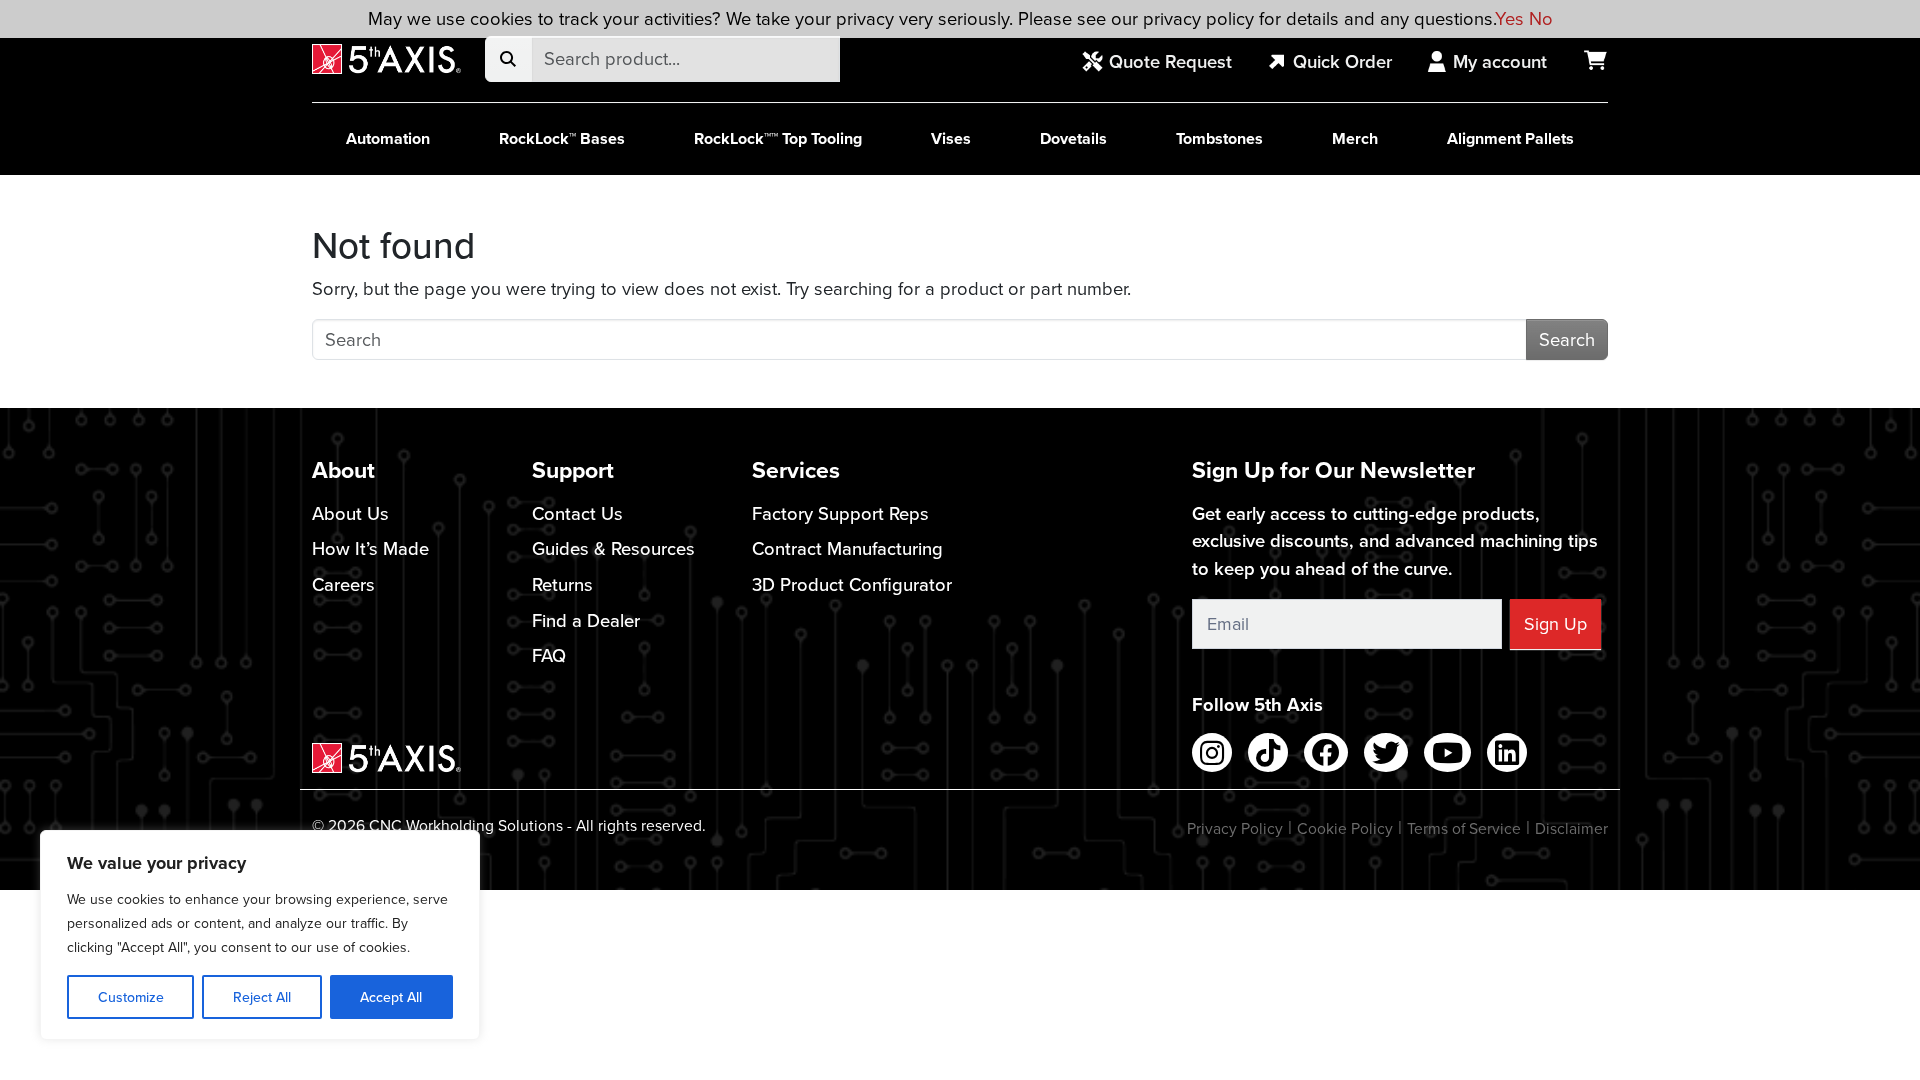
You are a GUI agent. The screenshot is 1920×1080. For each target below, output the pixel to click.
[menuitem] (1168, 63)
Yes (1509, 18)
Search (1567, 339)
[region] (260, 935)
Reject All (262, 997)
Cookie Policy (1345, 828)
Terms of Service (1464, 828)
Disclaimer (1571, 828)
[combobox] (685, 59)
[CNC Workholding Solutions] (386, 59)
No (1541, 18)
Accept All (391, 997)
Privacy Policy (1235, 828)
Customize (131, 997)
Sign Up (1555, 623)
